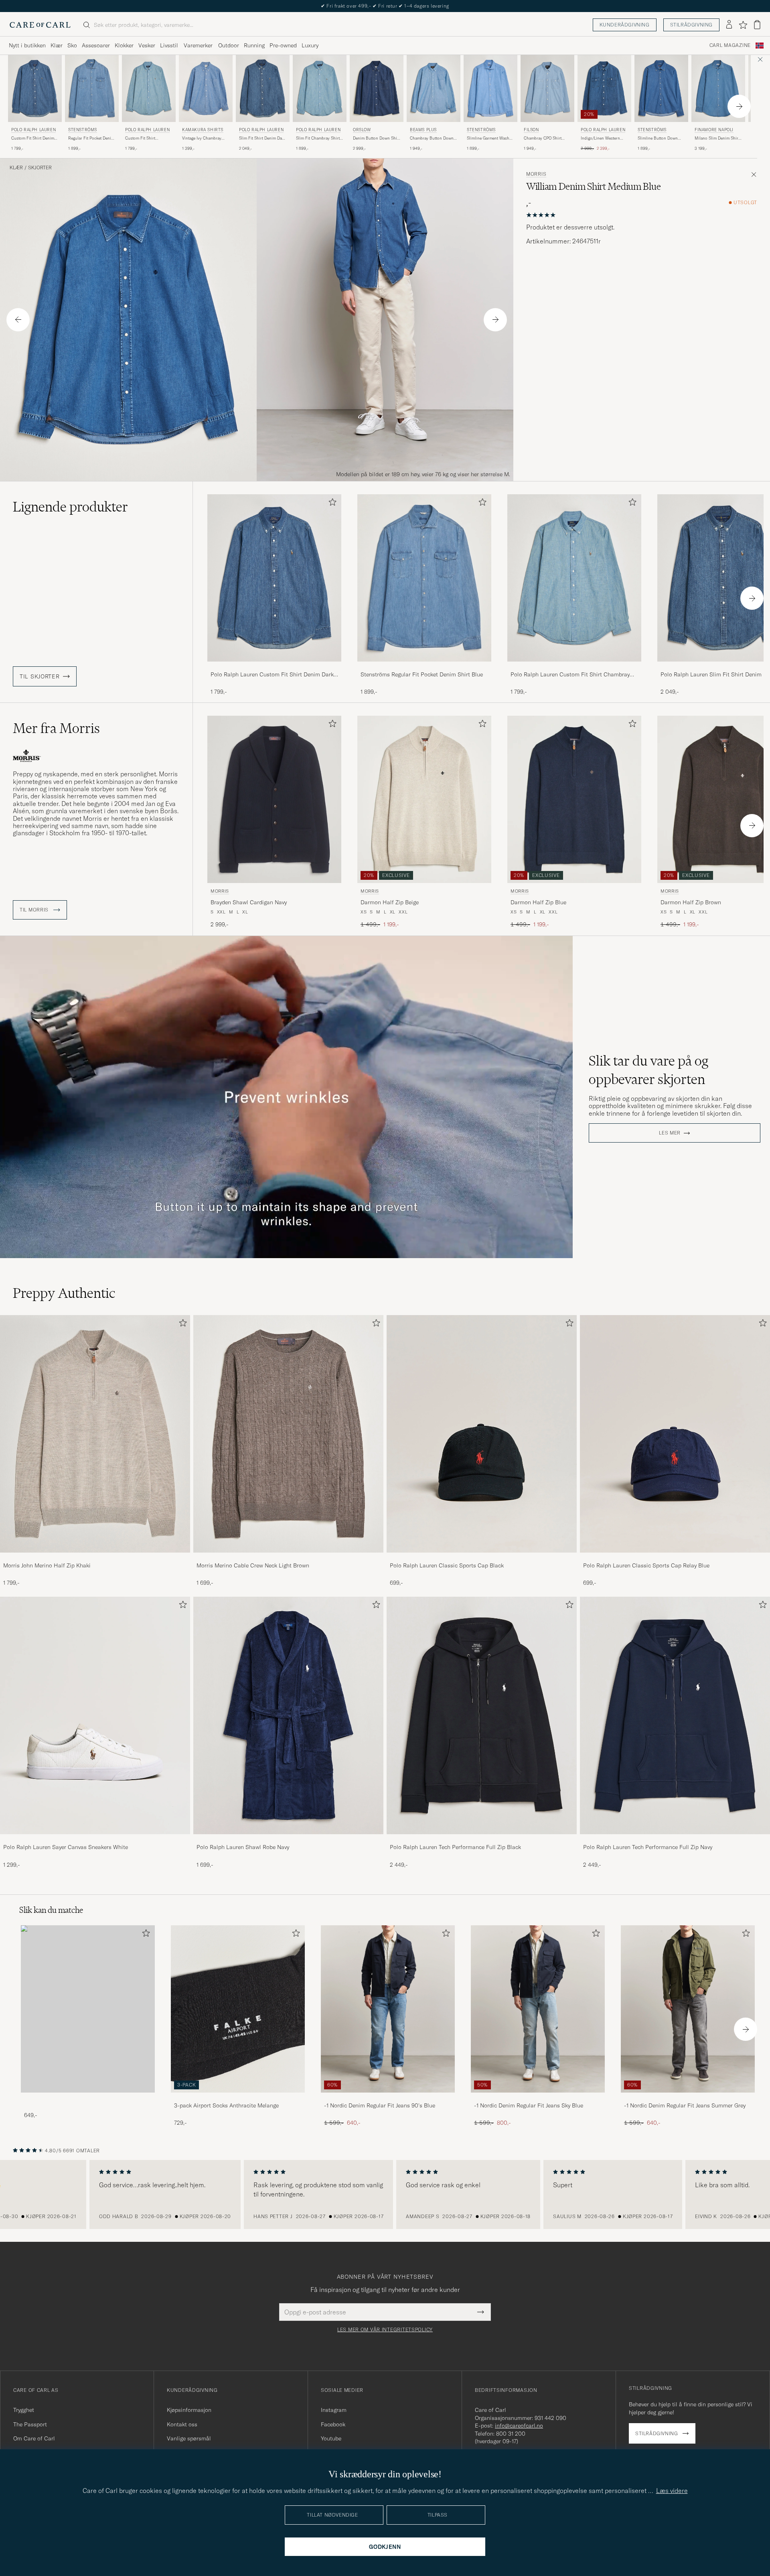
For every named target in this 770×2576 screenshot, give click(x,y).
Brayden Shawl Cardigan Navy (249, 902)
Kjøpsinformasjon (189, 2410)
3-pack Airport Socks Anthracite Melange (226, 2105)
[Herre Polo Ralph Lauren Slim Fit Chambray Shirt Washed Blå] (320, 88)
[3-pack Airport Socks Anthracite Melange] (238, 2098)
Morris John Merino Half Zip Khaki (47, 1565)
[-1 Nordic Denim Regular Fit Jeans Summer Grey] (688, 2098)
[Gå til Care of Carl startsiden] (40, 25)
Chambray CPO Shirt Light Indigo (543, 138)
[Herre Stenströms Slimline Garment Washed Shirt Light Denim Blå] (490, 88)
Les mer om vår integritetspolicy (385, 2330)
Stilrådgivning (691, 25)
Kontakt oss (182, 2424)
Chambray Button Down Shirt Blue (432, 138)
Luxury (310, 45)
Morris (536, 174)
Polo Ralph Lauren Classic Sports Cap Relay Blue (646, 1565)
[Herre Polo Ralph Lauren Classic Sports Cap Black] (482, 1434)
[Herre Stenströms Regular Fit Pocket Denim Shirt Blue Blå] (92, 88)
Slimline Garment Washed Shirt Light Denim (490, 138)
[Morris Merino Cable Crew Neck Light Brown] (288, 1558)
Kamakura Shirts (203, 130)
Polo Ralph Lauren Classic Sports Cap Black (447, 1565)
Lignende (70, 507)
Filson (531, 130)
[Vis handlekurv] (757, 25)
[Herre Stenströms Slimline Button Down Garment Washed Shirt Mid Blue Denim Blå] (661, 88)
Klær (57, 45)
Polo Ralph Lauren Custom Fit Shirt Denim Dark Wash (272, 675)
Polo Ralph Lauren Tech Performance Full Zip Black (455, 1847)
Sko (72, 45)
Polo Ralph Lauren (33, 130)
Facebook (333, 2424)
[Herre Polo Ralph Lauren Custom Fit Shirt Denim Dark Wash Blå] (35, 88)
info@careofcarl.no (519, 2426)
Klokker (124, 45)
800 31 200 (511, 2434)
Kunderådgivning (625, 25)
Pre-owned (283, 45)
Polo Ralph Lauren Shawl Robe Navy (243, 1847)
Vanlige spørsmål (189, 2438)
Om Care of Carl (34, 2438)
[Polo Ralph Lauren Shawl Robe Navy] (288, 1840)
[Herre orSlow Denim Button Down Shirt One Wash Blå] (377, 88)
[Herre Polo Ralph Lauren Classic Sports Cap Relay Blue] (675, 1434)
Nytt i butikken (27, 45)
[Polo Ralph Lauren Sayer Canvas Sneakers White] (95, 1840)
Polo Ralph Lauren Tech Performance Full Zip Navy (648, 1847)
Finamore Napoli (714, 130)
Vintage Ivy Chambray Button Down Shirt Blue (204, 138)
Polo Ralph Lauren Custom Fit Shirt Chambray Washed (570, 675)
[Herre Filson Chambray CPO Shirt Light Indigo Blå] (547, 88)
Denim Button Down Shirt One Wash (376, 138)
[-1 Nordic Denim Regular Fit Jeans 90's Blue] (388, 2098)
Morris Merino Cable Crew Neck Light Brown (253, 1565)
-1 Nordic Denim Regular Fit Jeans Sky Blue (529, 2105)
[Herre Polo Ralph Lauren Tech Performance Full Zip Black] (482, 1715)
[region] (385, 2194)
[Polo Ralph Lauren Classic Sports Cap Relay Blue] (675, 1558)
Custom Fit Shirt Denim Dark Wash (33, 138)
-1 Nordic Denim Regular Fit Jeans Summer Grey (685, 2105)
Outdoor (229, 45)
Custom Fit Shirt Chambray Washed (142, 138)
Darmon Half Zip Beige (390, 902)
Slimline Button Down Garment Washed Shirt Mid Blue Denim (658, 138)
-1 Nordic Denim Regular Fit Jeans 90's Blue (380, 2105)
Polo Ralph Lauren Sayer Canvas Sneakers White (66, 1847)
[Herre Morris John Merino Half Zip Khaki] (95, 1434)
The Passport (30, 2424)
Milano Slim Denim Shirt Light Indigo (717, 138)
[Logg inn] (729, 25)
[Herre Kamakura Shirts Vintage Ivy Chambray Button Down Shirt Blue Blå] (206, 88)
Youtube (331, 2438)
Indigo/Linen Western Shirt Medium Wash (600, 138)
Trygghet (24, 2410)
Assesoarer (96, 45)
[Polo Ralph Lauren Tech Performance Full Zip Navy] (675, 1840)
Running (254, 45)
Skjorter (40, 168)
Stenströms (83, 130)
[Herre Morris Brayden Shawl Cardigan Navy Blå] (274, 799)
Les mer (670, 1133)
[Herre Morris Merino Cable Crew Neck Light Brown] (288, 1434)
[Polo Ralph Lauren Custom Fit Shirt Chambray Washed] (574, 667)
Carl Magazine (730, 45)
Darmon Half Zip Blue (538, 902)
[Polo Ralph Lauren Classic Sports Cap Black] (482, 1558)
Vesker (147, 45)
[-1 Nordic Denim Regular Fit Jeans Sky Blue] (538, 2098)
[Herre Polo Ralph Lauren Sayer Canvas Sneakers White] (95, 1715)
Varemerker (198, 45)
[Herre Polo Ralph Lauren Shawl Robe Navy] (288, 1715)
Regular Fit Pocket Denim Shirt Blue (91, 138)
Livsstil (169, 45)
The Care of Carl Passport (385, 6)
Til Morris (35, 910)
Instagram (334, 2410)
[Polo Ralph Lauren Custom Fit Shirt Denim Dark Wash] (274, 667)
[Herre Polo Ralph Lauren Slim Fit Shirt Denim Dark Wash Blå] (263, 88)
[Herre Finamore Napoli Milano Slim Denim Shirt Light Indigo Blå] (718, 88)
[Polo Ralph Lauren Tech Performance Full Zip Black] (482, 1840)
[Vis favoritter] (743, 25)
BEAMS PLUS (423, 130)
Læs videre (672, 2491)
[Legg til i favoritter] (331, 504)
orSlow (362, 130)
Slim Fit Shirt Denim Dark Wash (262, 138)
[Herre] (88, 2009)
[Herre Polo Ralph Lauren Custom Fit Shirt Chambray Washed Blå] (149, 88)
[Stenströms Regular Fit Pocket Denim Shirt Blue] (424, 667)
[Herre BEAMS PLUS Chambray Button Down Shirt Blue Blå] (434, 88)
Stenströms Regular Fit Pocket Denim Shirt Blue (422, 674)
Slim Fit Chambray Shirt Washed (318, 138)
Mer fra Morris (56, 728)
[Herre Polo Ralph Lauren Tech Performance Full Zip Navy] (675, 1715)
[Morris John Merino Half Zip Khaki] (95, 1558)
